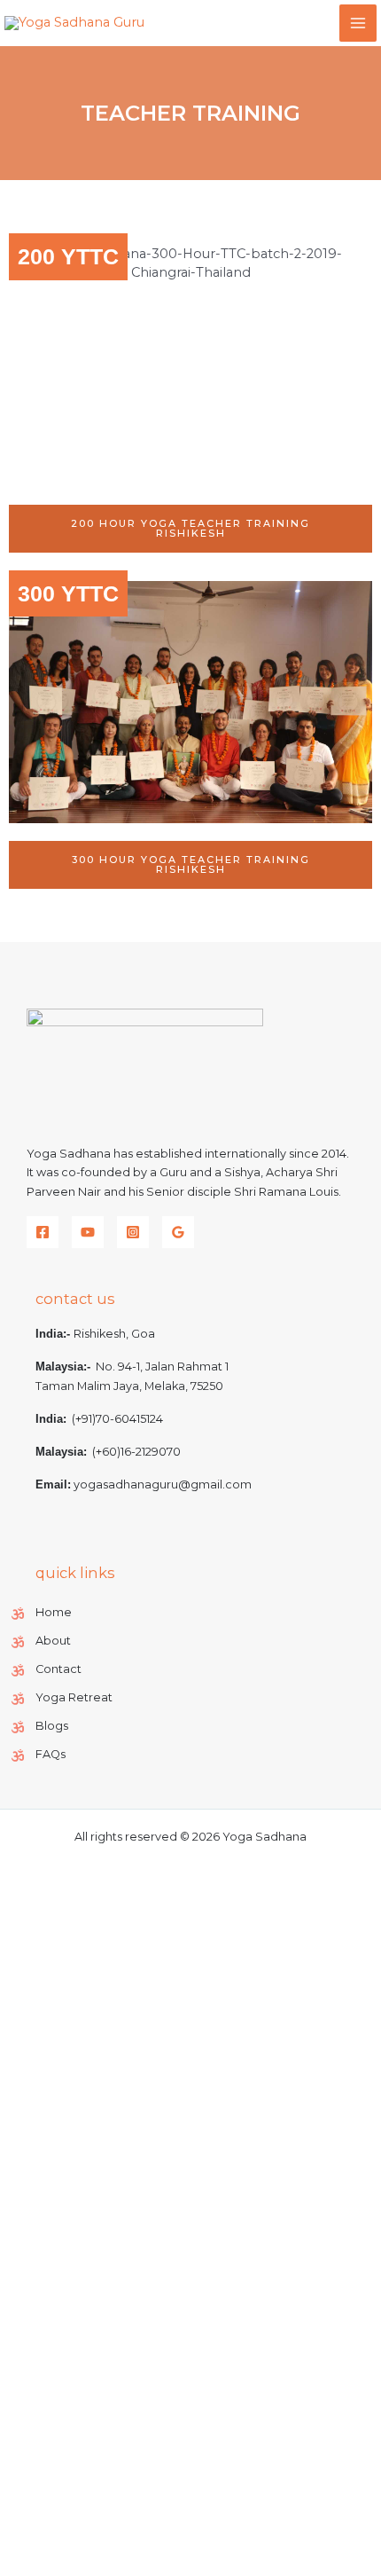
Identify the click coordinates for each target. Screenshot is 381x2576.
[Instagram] (133, 1232)
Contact (58, 1669)
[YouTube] (88, 1232)
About (53, 1641)
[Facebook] (43, 1232)
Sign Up (114, 2546)
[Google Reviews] (178, 1232)
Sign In (164, 2546)
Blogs (52, 1726)
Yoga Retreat (74, 1697)
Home (54, 1612)
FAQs (51, 1754)
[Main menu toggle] (358, 23)
